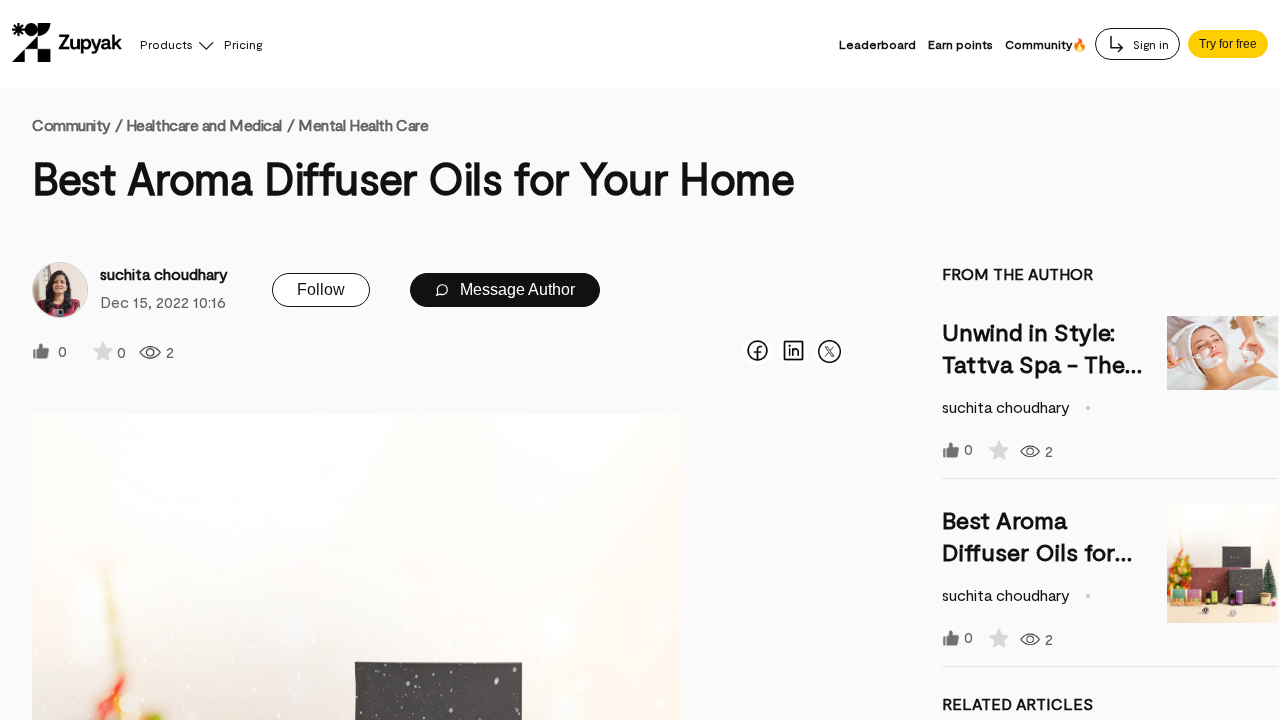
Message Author (515, 289)
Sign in (1149, 44)
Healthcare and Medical (204, 124)
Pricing (243, 44)
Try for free (1228, 44)
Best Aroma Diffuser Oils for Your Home (1028, 551)
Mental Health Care (363, 124)
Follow (321, 289)
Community (77, 124)
